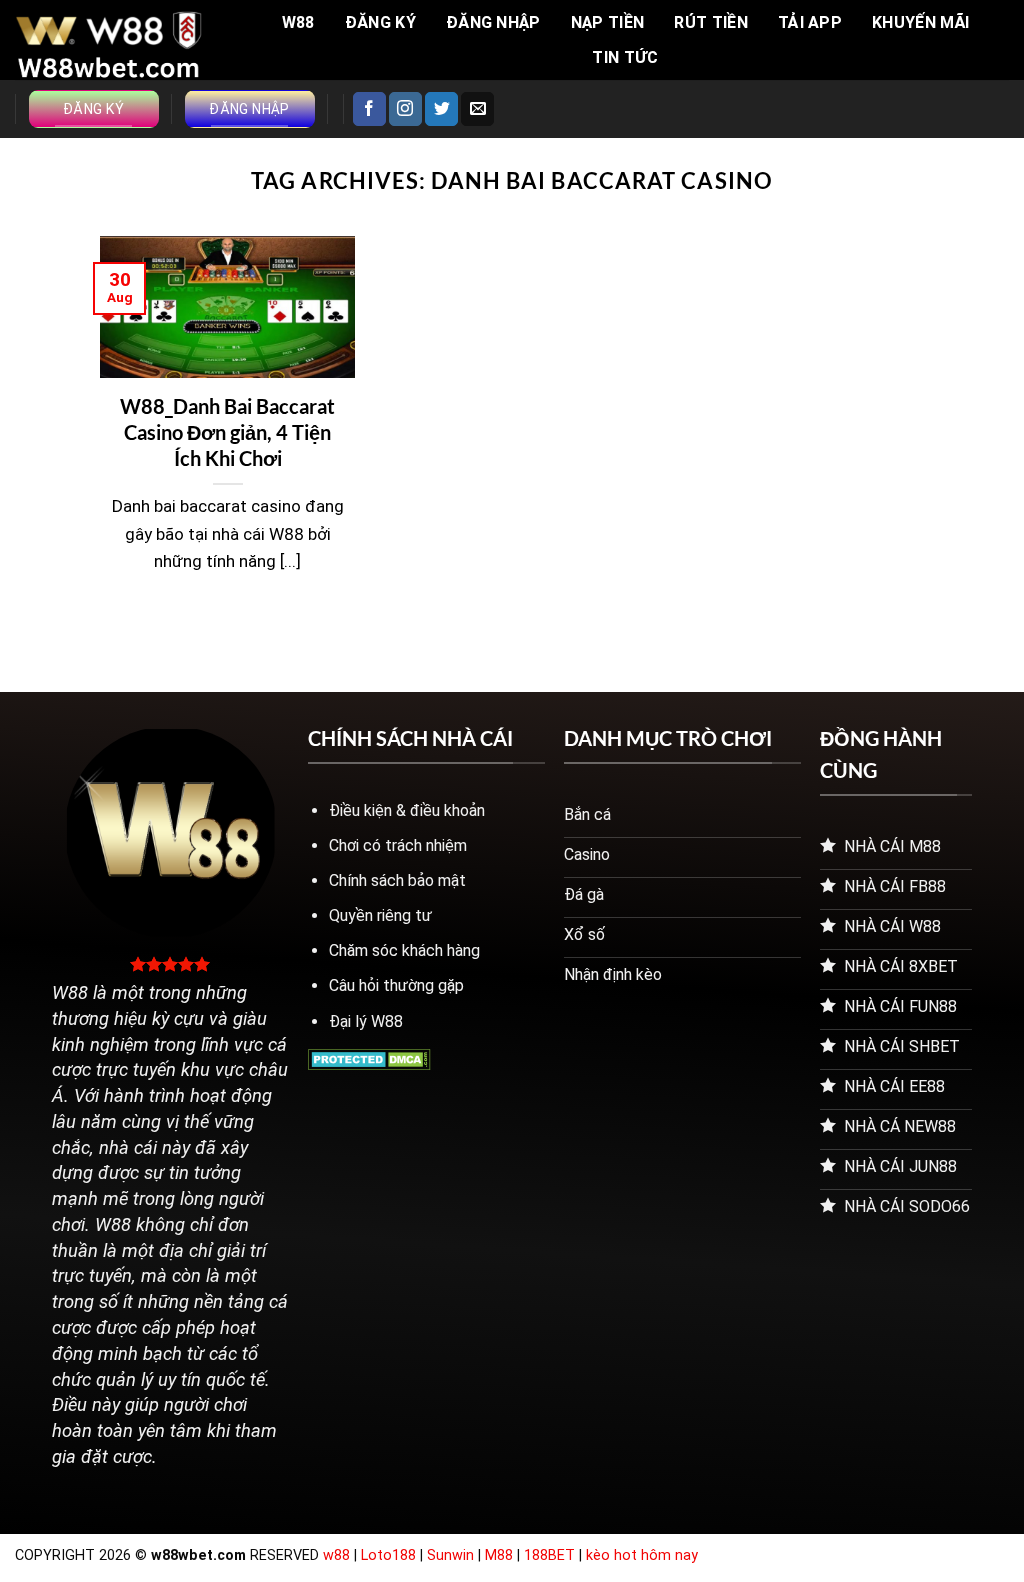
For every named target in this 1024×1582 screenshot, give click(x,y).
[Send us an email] (477, 109)
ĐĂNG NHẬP (493, 22)
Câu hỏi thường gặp (396, 985)
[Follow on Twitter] (441, 109)
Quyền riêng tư (380, 915)
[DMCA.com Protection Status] (369, 1058)
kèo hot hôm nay (642, 1555)
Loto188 (388, 1555)
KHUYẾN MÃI (920, 22)
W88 (298, 22)
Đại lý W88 (366, 1021)
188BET (551, 1555)
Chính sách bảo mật (397, 880)
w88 (336, 1555)
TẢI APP (810, 22)
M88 (499, 1555)
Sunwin (450, 1555)
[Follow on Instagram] (405, 109)
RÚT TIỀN (711, 22)
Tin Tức (625, 57)
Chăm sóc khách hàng (404, 950)
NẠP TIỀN (608, 22)
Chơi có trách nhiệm (398, 845)
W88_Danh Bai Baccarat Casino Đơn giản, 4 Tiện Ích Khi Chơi (227, 432)
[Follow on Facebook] (369, 109)
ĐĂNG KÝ (380, 22)
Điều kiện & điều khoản (407, 810)
